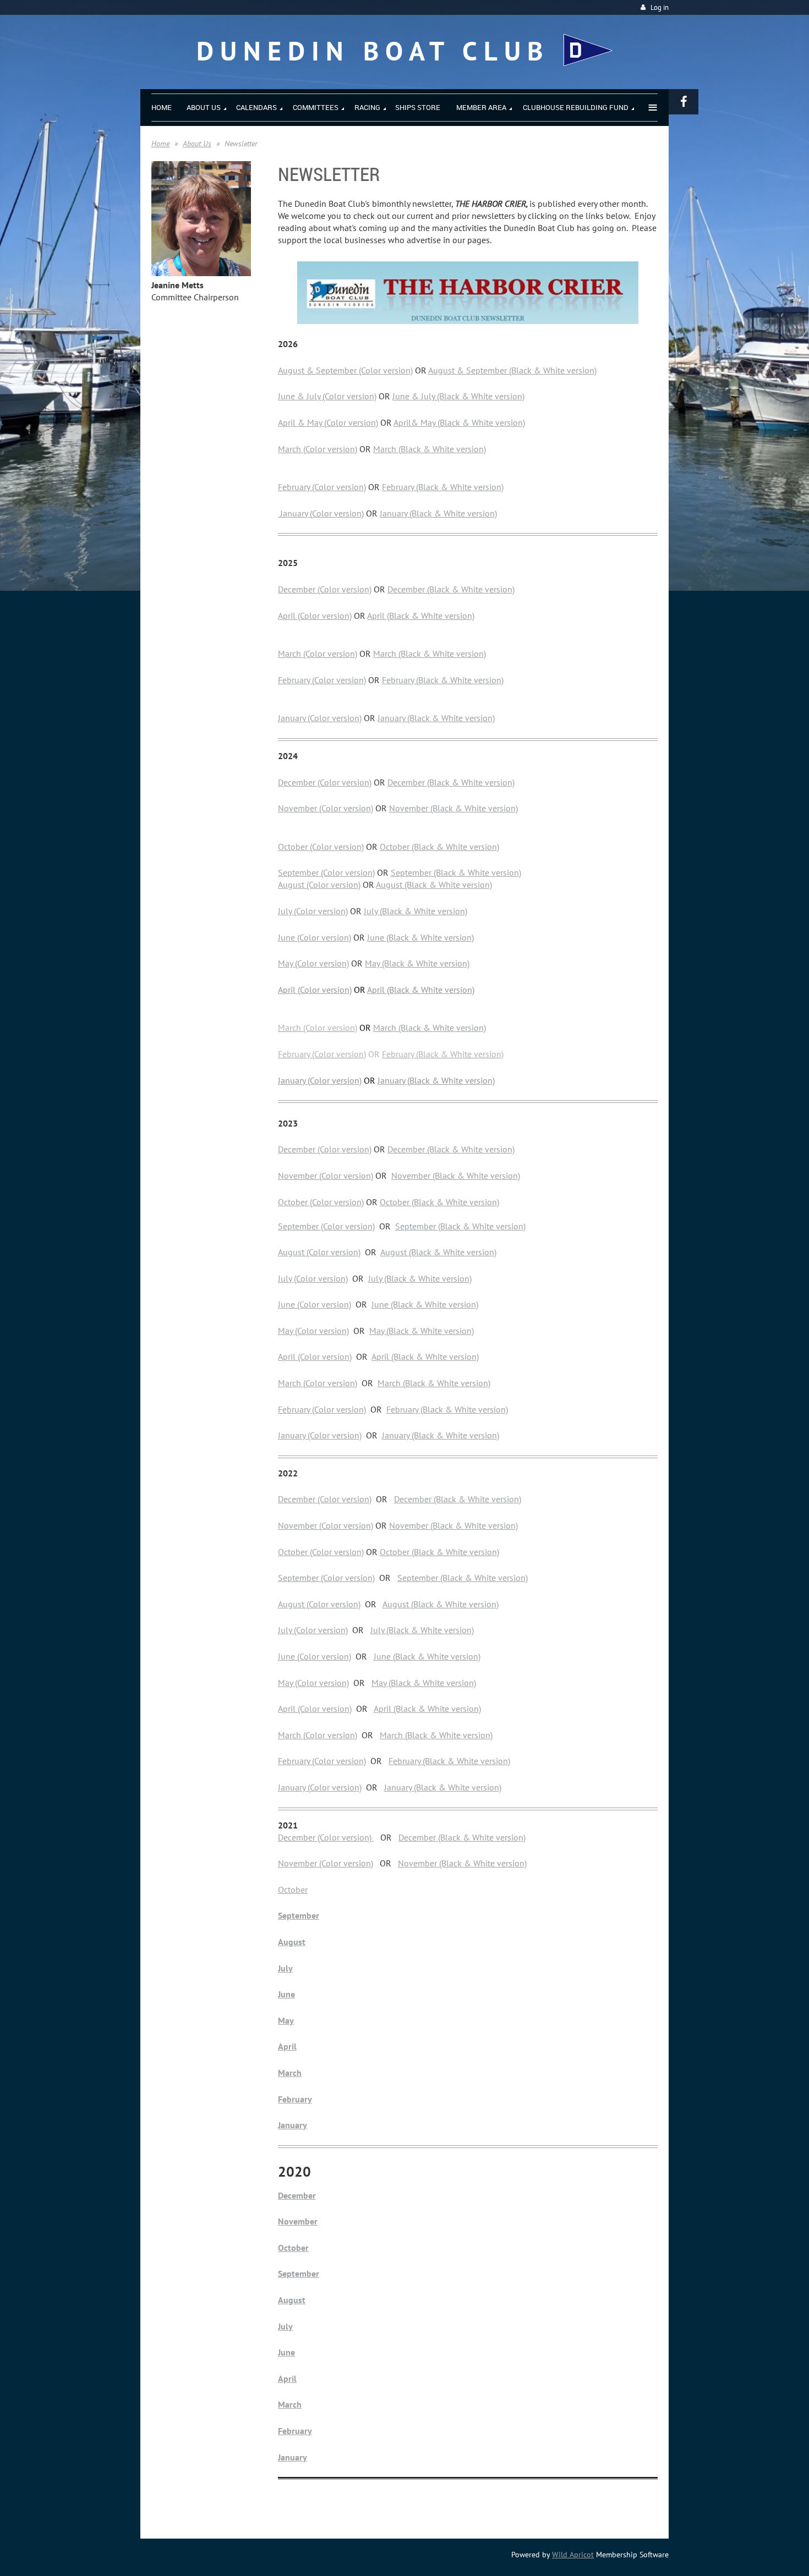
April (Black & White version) (421, 616)
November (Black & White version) (453, 808)
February (295, 2099)
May (286, 2020)
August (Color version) (319, 885)
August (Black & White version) (434, 885)
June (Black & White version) (420, 937)
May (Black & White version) (417, 963)
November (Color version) (326, 808)
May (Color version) (313, 963)
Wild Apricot (573, 2555)
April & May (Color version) (328, 422)
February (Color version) (322, 487)
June (286, 1994)
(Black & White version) (475, 1176)
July (285, 1968)
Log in (660, 7)
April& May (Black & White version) (459, 422)
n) (360, 1552)
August (292, 1942)
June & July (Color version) (327, 396)
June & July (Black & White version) (458, 396)
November (411, 1176)
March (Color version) (318, 449)
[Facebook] (684, 102)
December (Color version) (325, 589)
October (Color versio (317, 1552)
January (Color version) (321, 513)
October (293, 1890)
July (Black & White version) (416, 911)
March (290, 2073)
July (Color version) (313, 911)
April (287, 2046)
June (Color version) (315, 937)
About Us (197, 144)
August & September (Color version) (345, 370)
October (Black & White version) (439, 847)
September (299, 1915)
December (297, 2195)
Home (160, 144)
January (293, 2125)
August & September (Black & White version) (512, 370)
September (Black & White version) (456, 872)
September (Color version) (326, 872)
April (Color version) (315, 616)
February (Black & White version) (443, 487)
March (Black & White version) (430, 449)
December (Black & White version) (451, 589)
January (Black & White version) (438, 513)
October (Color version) (321, 847)
